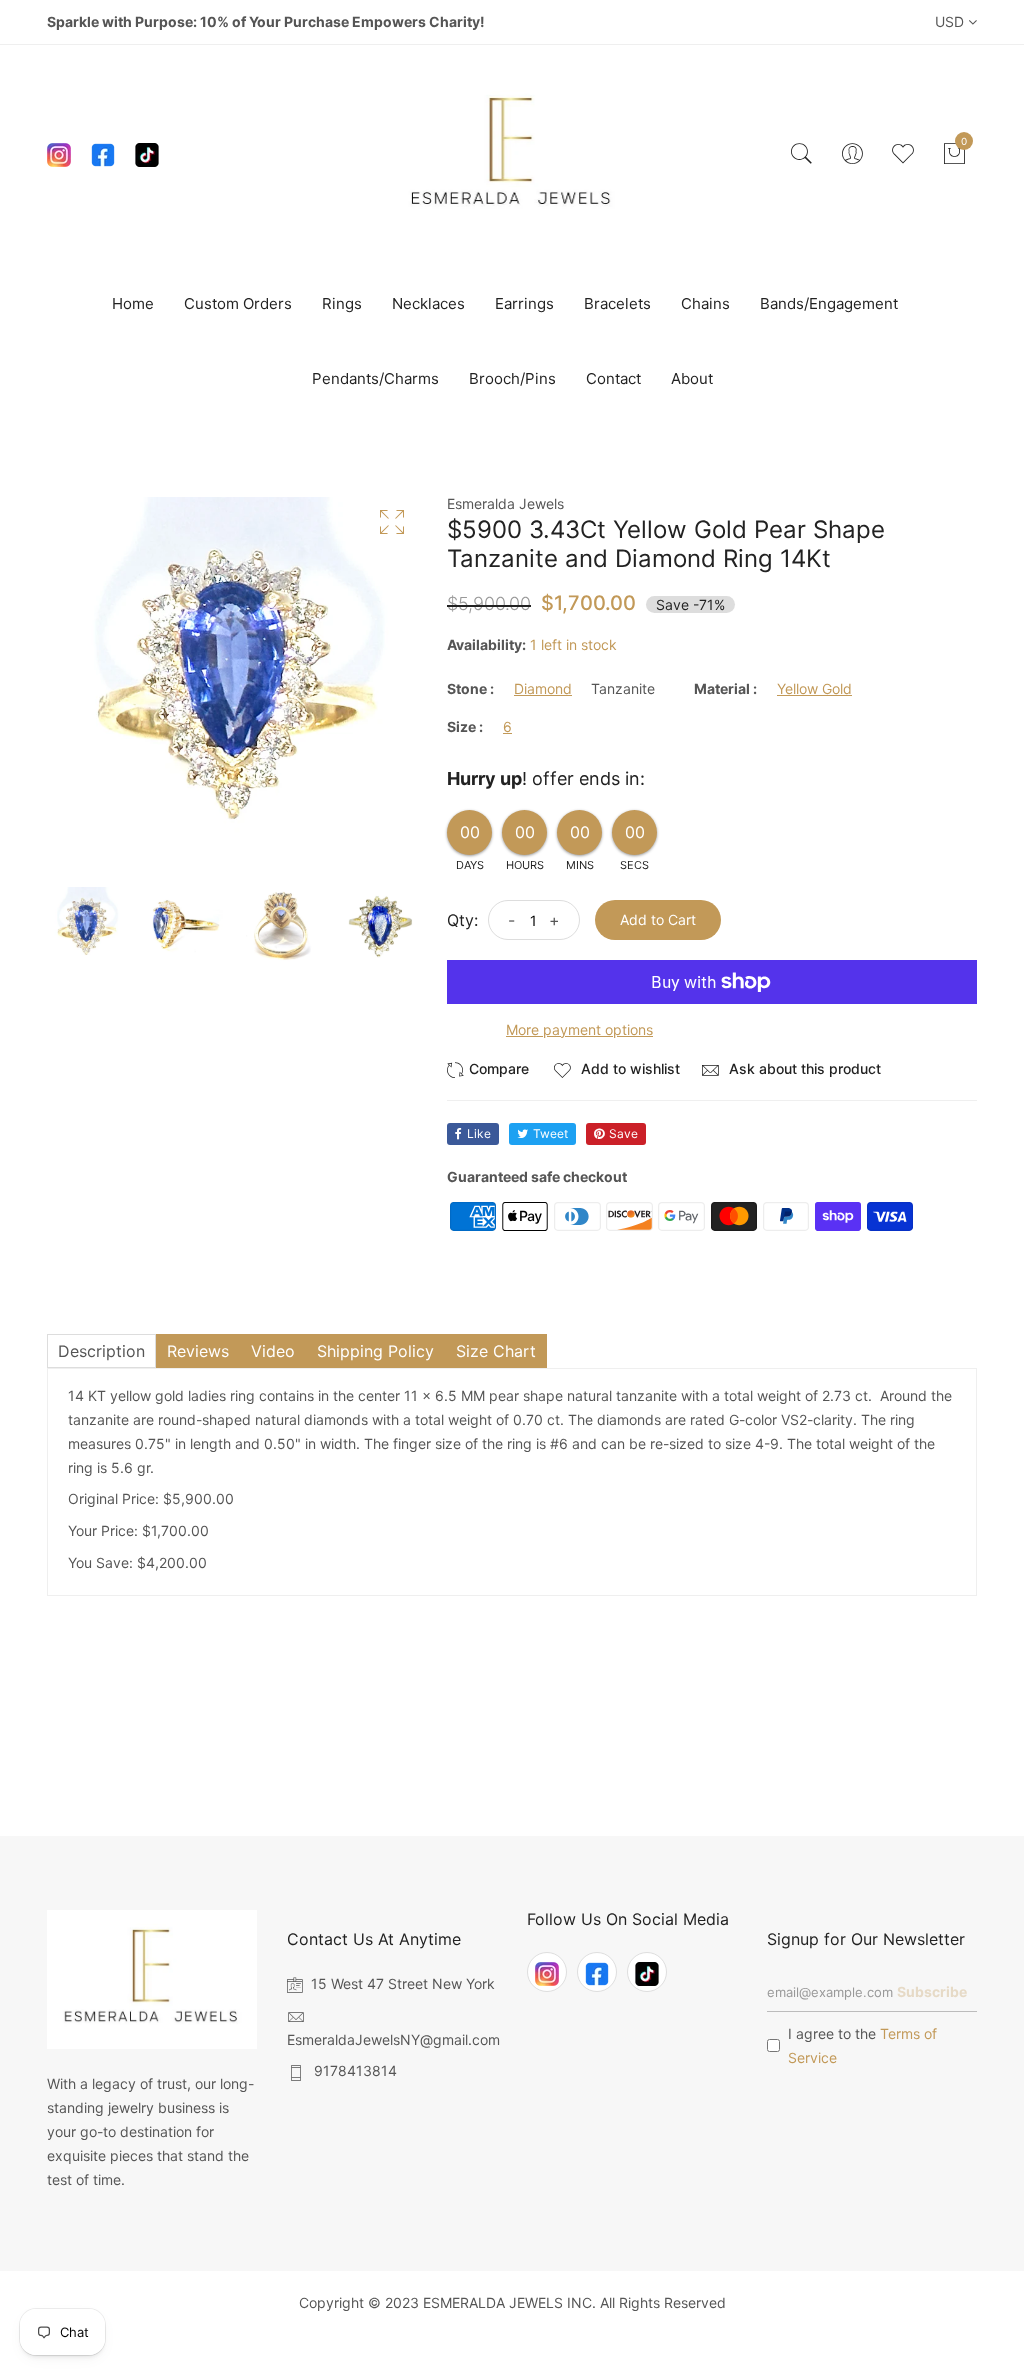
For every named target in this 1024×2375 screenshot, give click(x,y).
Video (273, 1351)
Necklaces (428, 303)
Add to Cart (658, 919)
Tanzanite (623, 689)
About (692, 378)
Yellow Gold (814, 689)
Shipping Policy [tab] (375, 1351)
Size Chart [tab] (496, 1351)
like (479, 1133)
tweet (550, 1133)
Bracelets (617, 303)
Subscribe (932, 1991)
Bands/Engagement (829, 303)
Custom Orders (238, 303)
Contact (613, 378)
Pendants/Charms (375, 378)
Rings (342, 303)
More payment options (579, 1029)
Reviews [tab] (198, 1351)
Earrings (524, 303)
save (623, 1133)
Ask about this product (803, 1068)
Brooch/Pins (512, 378)
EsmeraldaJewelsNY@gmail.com (393, 2039)
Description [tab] (101, 1351)
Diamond (543, 689)
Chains (705, 303)
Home (133, 303)
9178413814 (355, 2070)
